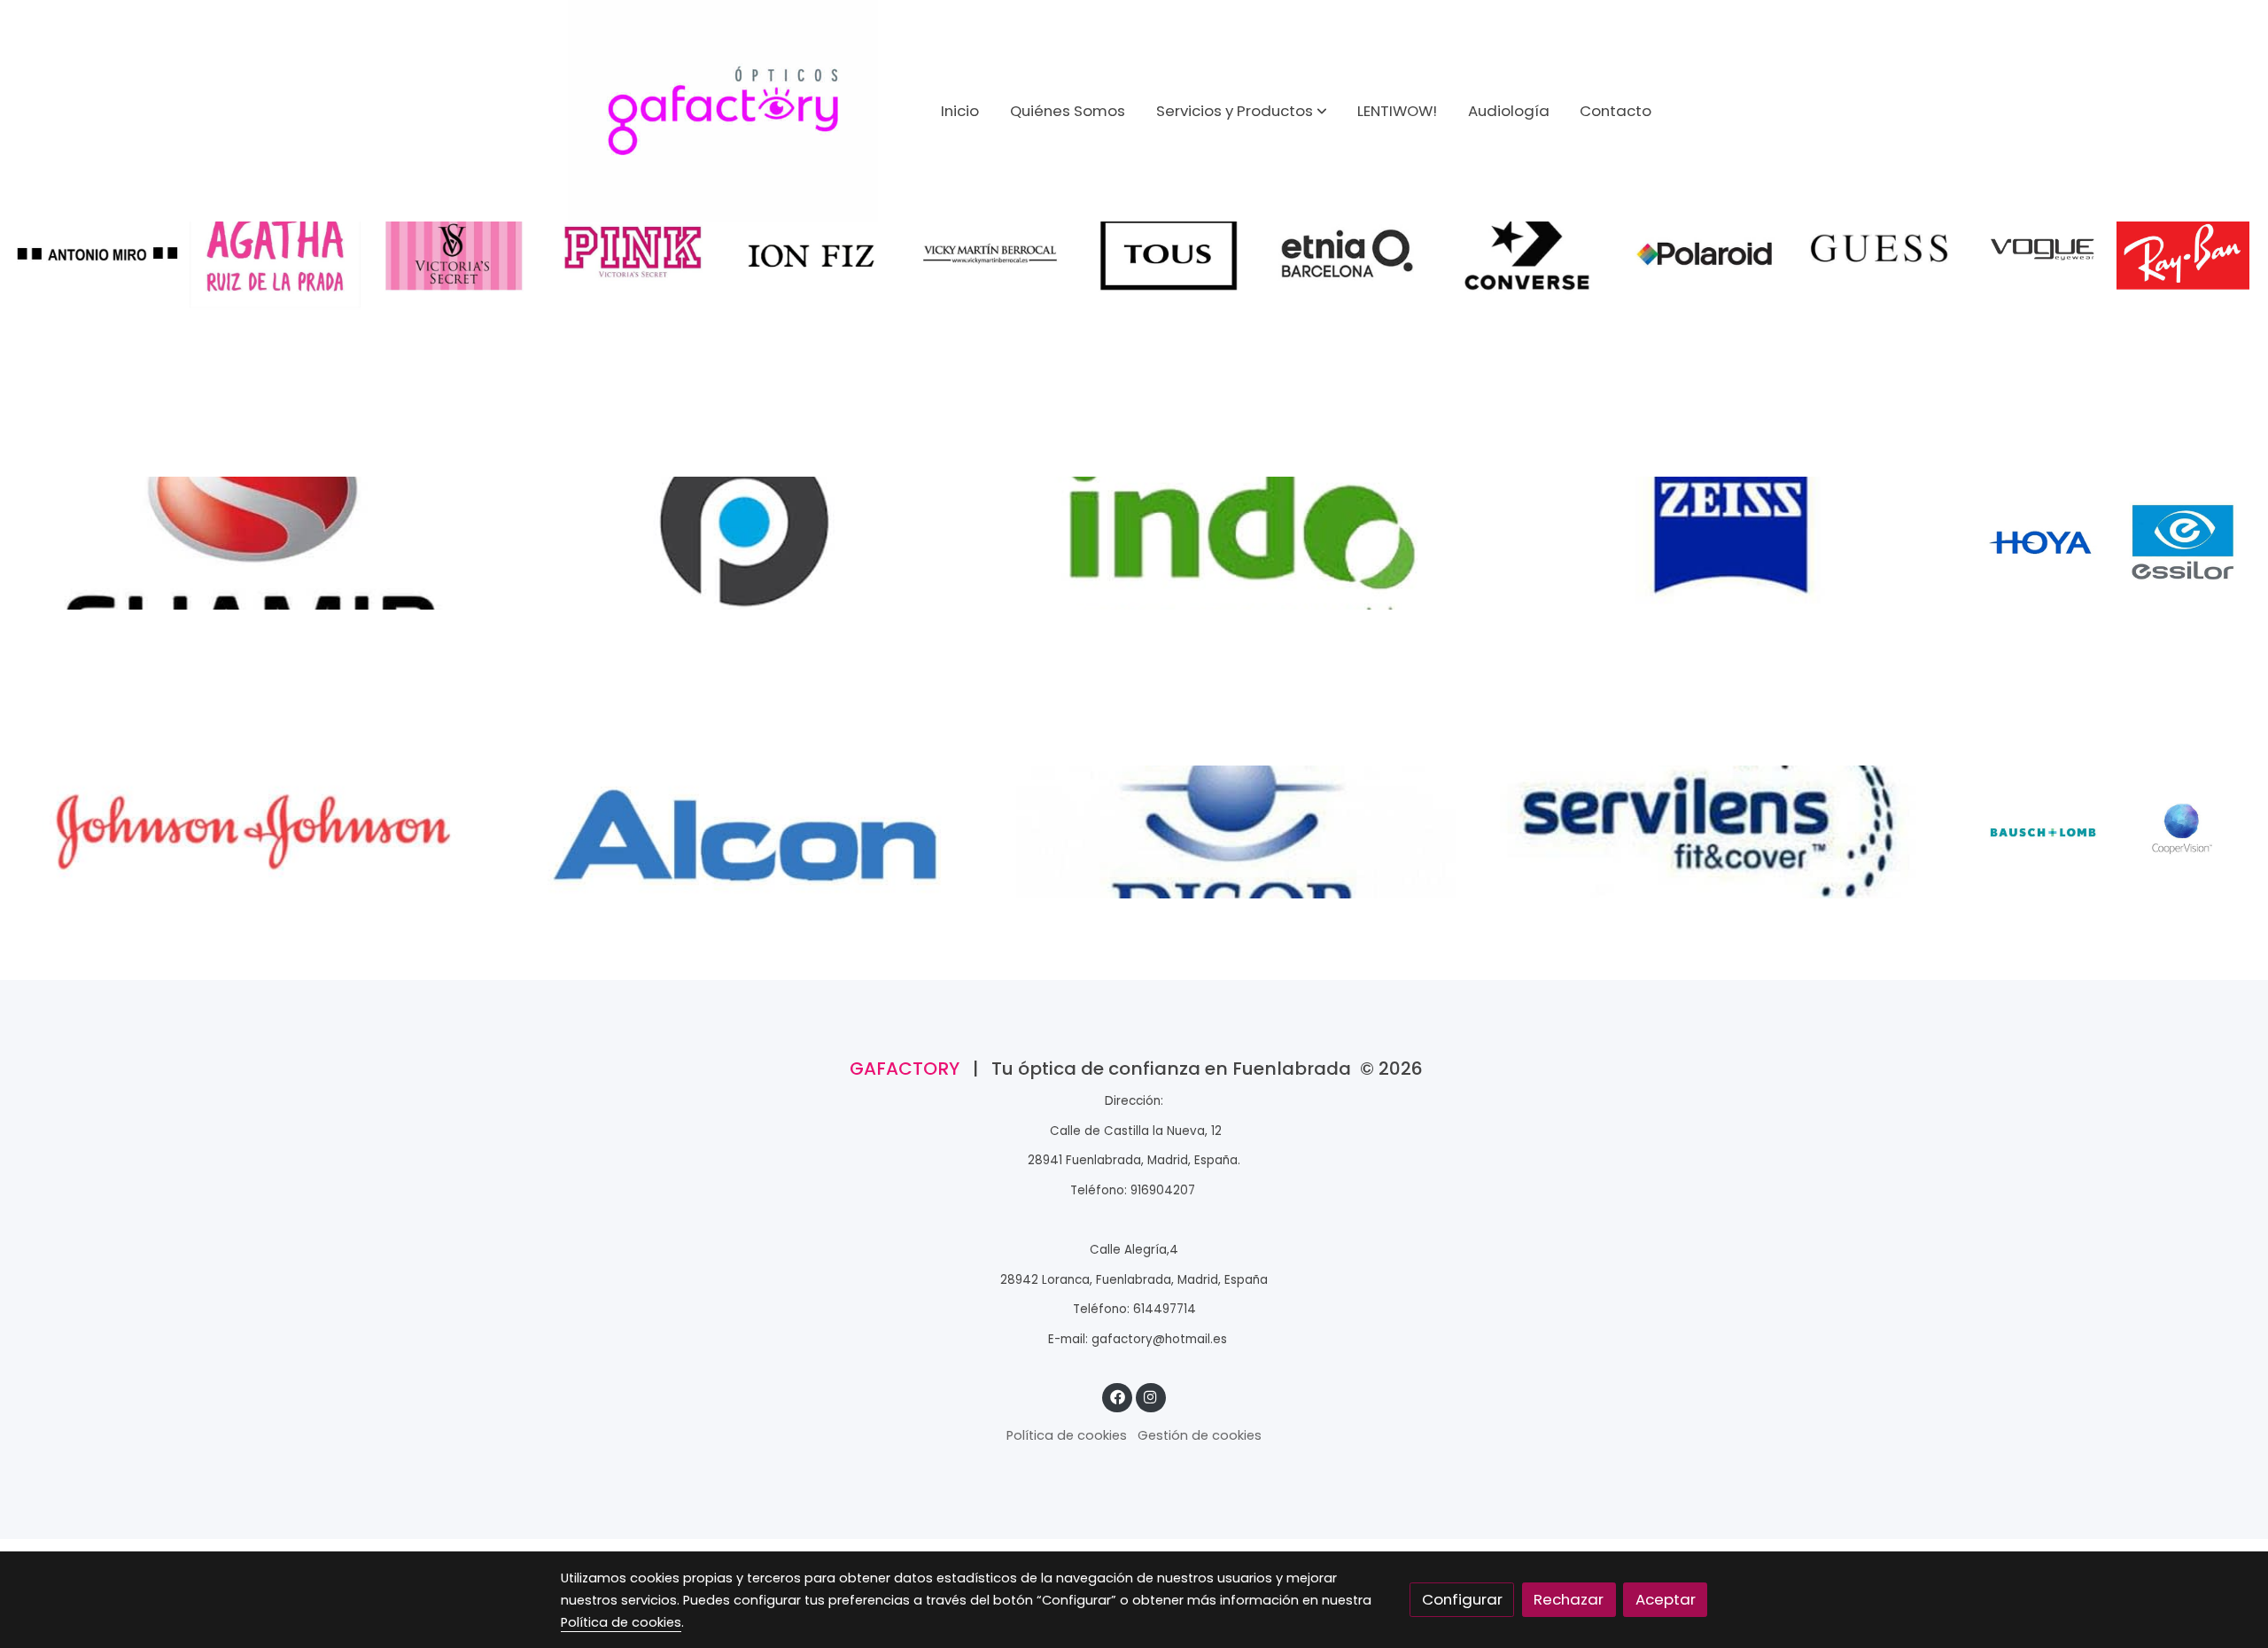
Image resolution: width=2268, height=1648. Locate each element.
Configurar (1462, 1599)
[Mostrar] (97, 253)
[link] (723, 111)
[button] (1242, 111)
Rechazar (1569, 1599)
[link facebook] (1117, 1396)
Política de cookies (1067, 1435)
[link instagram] (1151, 1396)
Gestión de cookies (1200, 1435)
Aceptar (1666, 1599)
